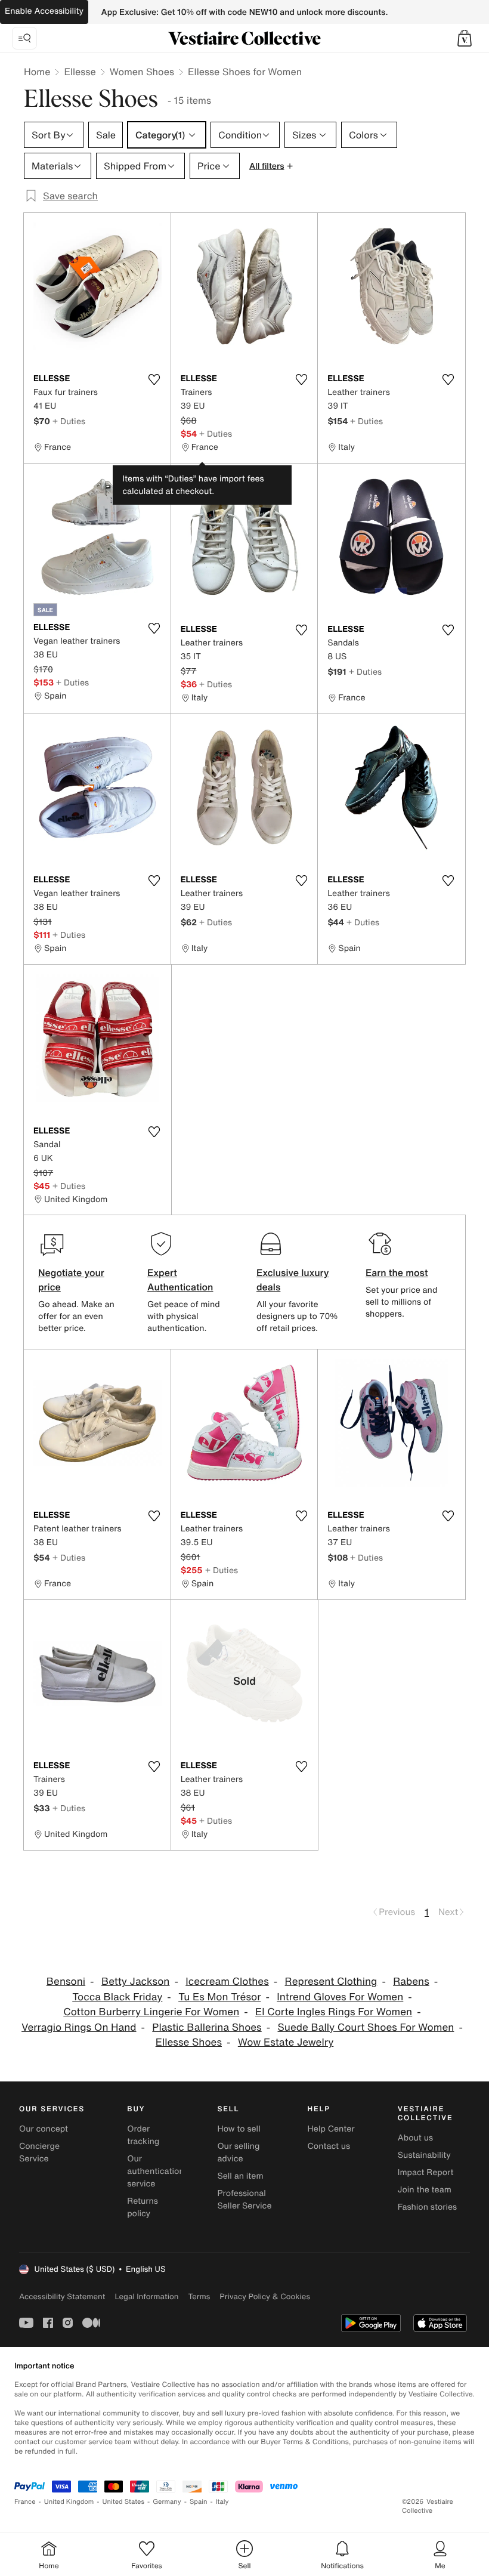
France (25, 2502)
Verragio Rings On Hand (79, 2027)
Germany (167, 2502)
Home (37, 72)
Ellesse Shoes (189, 2042)
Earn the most (397, 1272)
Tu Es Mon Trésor (219, 1997)
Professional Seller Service (244, 2200)
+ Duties (69, 421)
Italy (222, 2502)
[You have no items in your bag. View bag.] (465, 38)
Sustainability (424, 2155)
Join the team (425, 2190)
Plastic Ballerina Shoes (207, 2027)
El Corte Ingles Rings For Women (334, 2012)
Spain (199, 2502)
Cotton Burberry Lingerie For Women (151, 2012)
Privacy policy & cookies (265, 2297)
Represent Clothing (331, 1982)
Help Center (331, 2129)
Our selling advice (238, 2152)
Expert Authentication (180, 1280)
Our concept (44, 2129)
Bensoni (66, 1982)
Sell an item (240, 2176)
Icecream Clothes (227, 1982)
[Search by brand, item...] (24, 38)
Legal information (146, 2297)
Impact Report (426, 2172)
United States (124, 2502)
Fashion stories (427, 2207)
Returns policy (143, 2207)
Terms (199, 2297)
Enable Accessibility (44, 11)
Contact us (329, 2146)
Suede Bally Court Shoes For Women (366, 2027)
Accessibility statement (62, 2297)
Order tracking (143, 2135)
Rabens (411, 1982)
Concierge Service (39, 2152)
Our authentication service (156, 2171)
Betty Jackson (136, 1982)
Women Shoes (142, 72)
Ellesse (80, 72)
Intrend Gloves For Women (340, 1997)
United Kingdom (69, 2502)
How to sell (239, 2129)
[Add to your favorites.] (154, 379)
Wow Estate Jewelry (286, 2042)
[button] (465, 38)
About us (415, 2138)
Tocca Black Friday (117, 1997)
